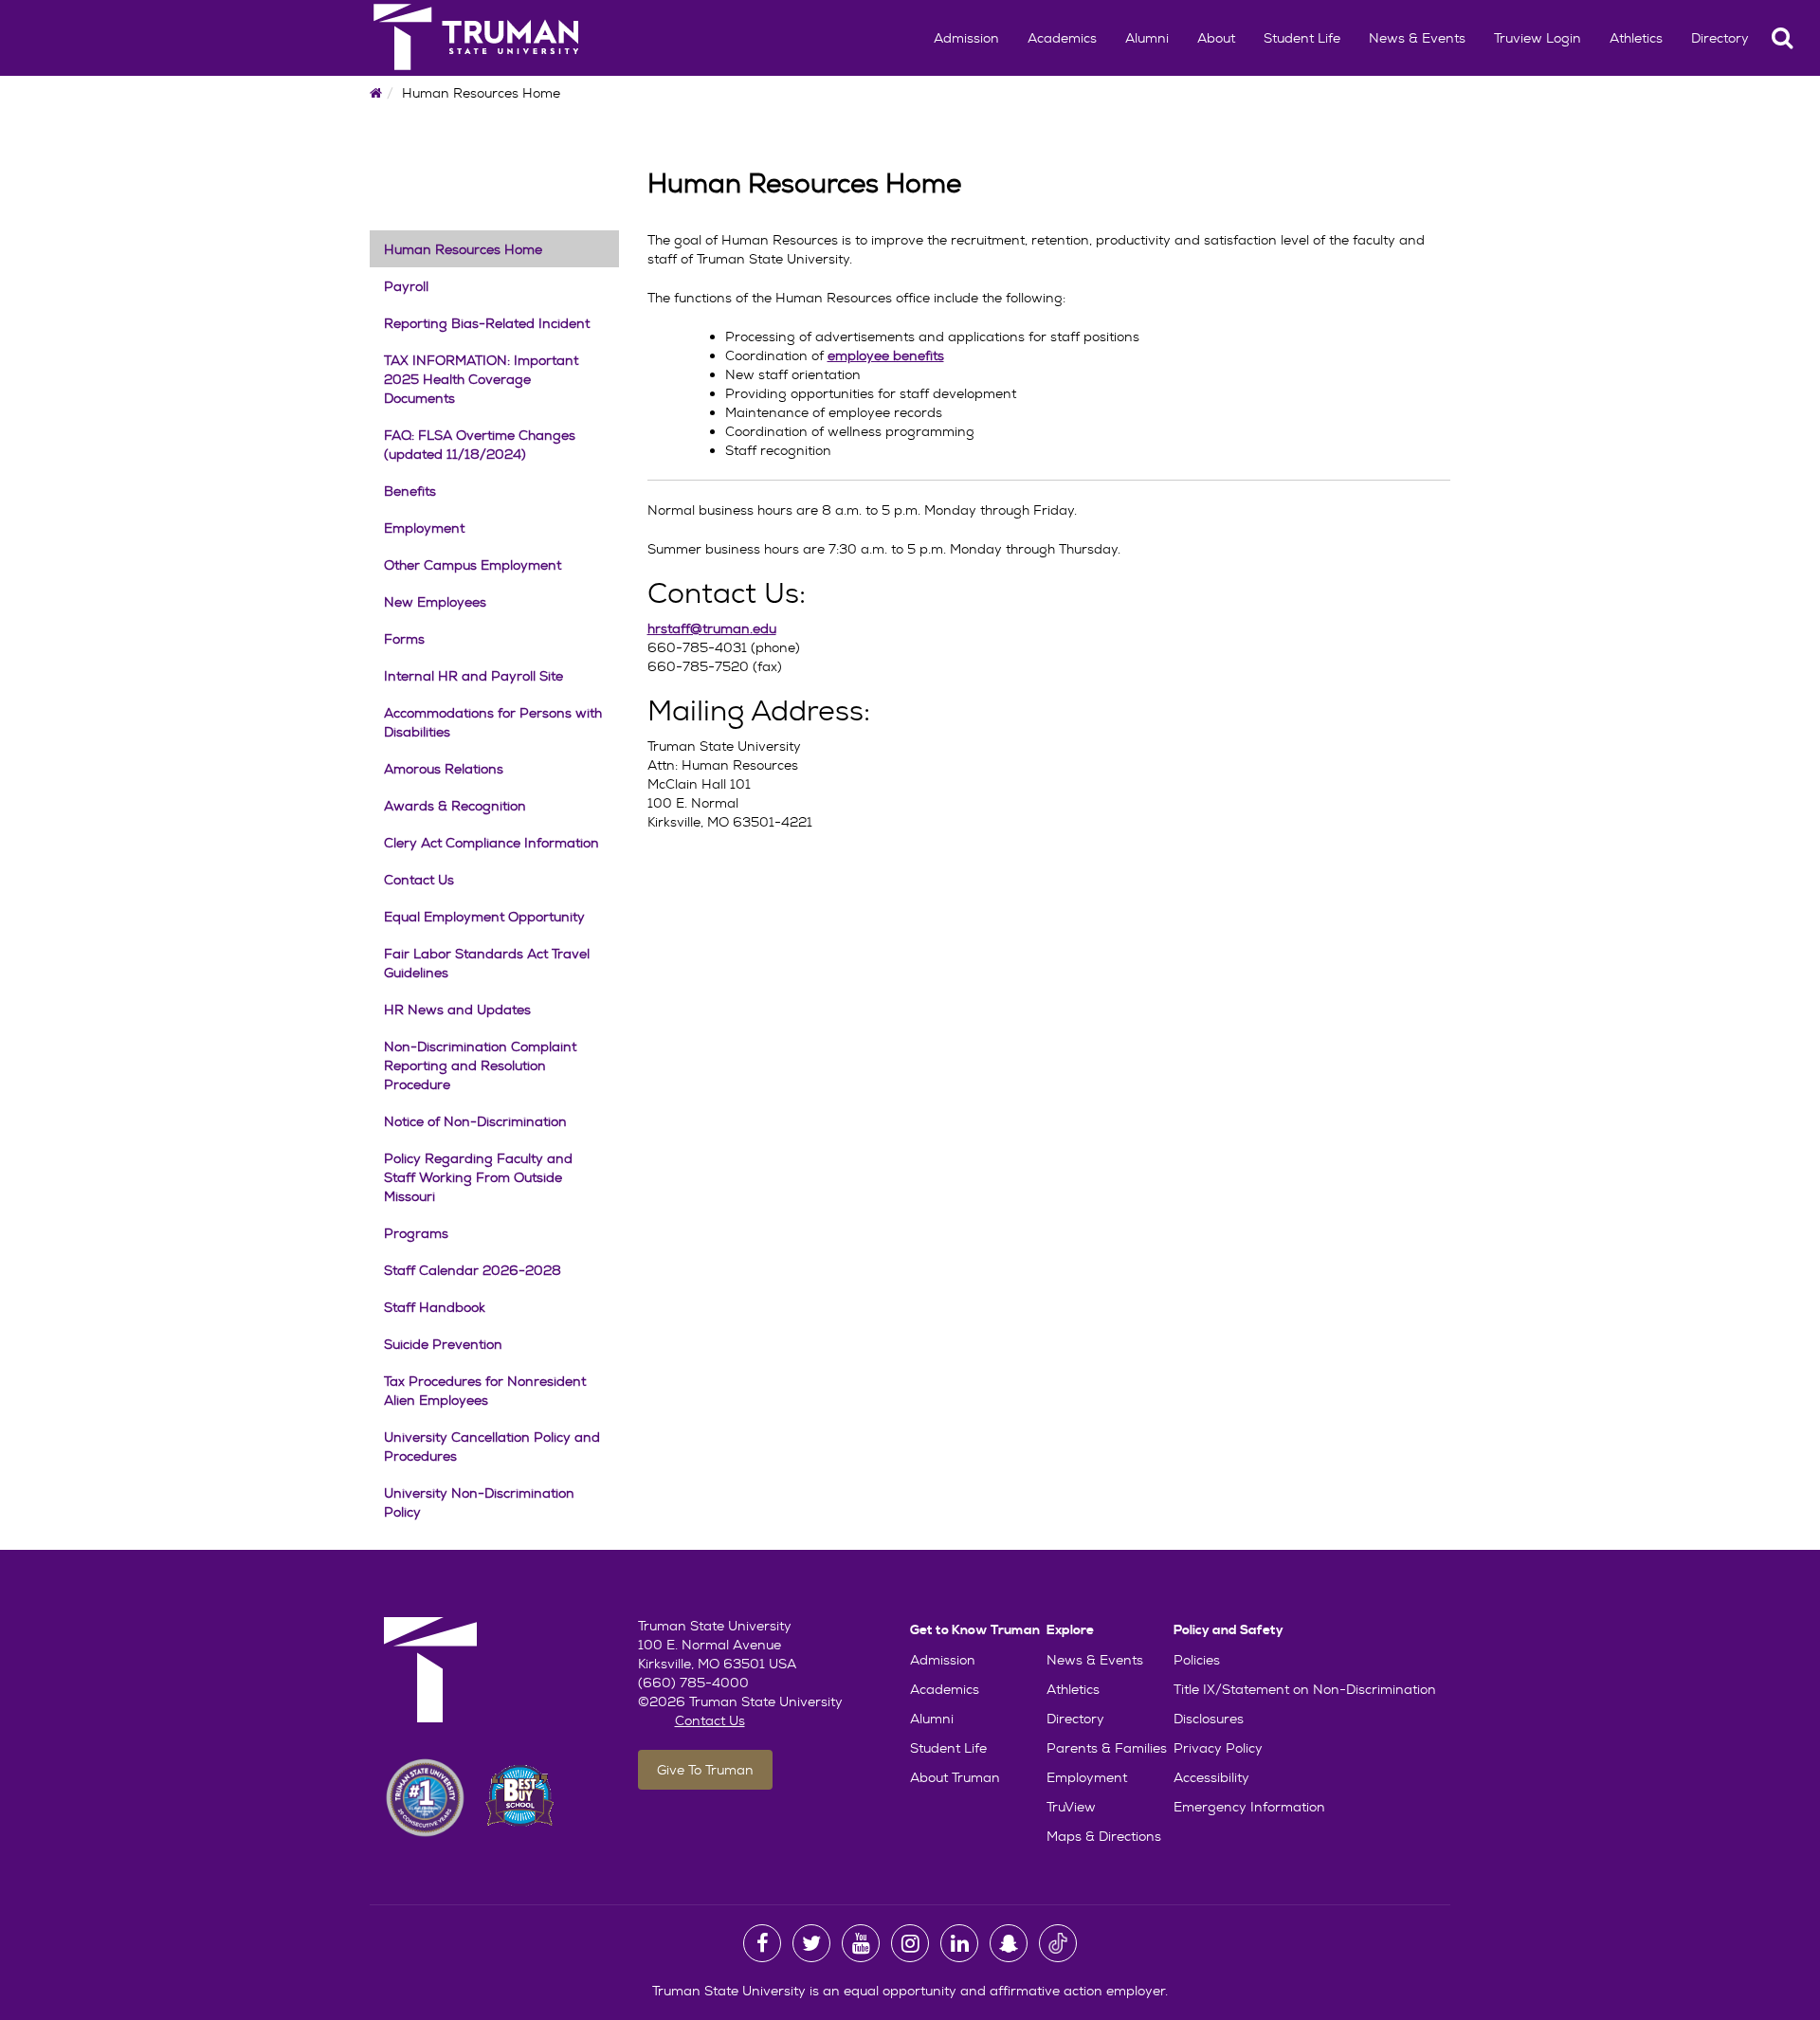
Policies (1197, 1660)
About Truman (955, 1777)
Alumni (1147, 38)
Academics (1062, 38)
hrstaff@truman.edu (712, 628)
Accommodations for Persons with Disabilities (493, 722)
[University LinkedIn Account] (959, 1943)
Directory (1720, 38)
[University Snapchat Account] (1009, 1943)
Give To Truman (705, 1770)
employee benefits (886, 355)
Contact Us (419, 880)
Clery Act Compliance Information (491, 843)
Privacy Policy (1218, 1748)
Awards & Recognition (455, 806)
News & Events (1417, 38)
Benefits (410, 491)
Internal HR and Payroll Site (473, 676)
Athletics (1636, 38)
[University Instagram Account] (910, 1943)
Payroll (406, 286)
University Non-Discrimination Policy (479, 1502)
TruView (1071, 1807)
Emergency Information (1249, 1807)
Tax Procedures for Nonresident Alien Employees (485, 1391)
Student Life (1302, 38)
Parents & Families (1107, 1748)
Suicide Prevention (443, 1344)
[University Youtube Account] (861, 1943)
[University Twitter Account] (811, 1943)
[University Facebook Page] (762, 1943)
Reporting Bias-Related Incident (487, 323)
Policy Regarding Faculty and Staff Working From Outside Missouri (478, 1177)
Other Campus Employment (473, 565)
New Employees (435, 602)
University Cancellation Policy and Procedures (492, 1447)
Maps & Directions (1104, 1836)
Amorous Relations (444, 769)
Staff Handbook (435, 1307)
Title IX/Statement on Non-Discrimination (1305, 1689)
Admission (966, 38)
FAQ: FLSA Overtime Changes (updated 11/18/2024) (480, 445)
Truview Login (1538, 38)
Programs (416, 1233)
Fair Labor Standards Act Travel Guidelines (487, 963)
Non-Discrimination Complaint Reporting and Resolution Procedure (480, 1065)
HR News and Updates (457, 1010)
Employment (424, 528)
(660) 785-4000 (693, 1683)
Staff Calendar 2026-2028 (473, 1270)
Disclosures (1209, 1719)
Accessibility (1211, 1777)
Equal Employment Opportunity (484, 917)
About (1216, 38)
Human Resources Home (463, 249)
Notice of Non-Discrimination (475, 1121)
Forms (404, 639)
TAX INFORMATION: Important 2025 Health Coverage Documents (481, 379)
